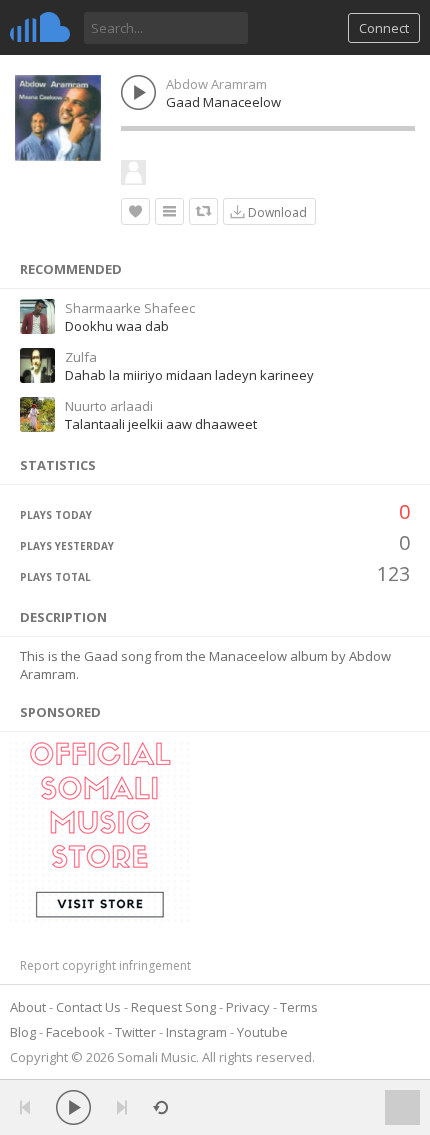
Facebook (75, 1032)
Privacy (248, 1007)
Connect (384, 28)
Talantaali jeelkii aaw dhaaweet (161, 424)
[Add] (169, 211)
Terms (299, 1007)
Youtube (262, 1032)
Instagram (196, 1032)
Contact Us (88, 1007)
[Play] (73, 1107)
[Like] (135, 211)
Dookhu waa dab (117, 326)
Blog (23, 1032)
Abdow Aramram (216, 84)
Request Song (173, 1007)
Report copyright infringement (105, 965)
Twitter (135, 1032)
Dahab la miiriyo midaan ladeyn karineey (189, 375)
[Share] (203, 211)
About (28, 1007)
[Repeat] (160, 1107)
